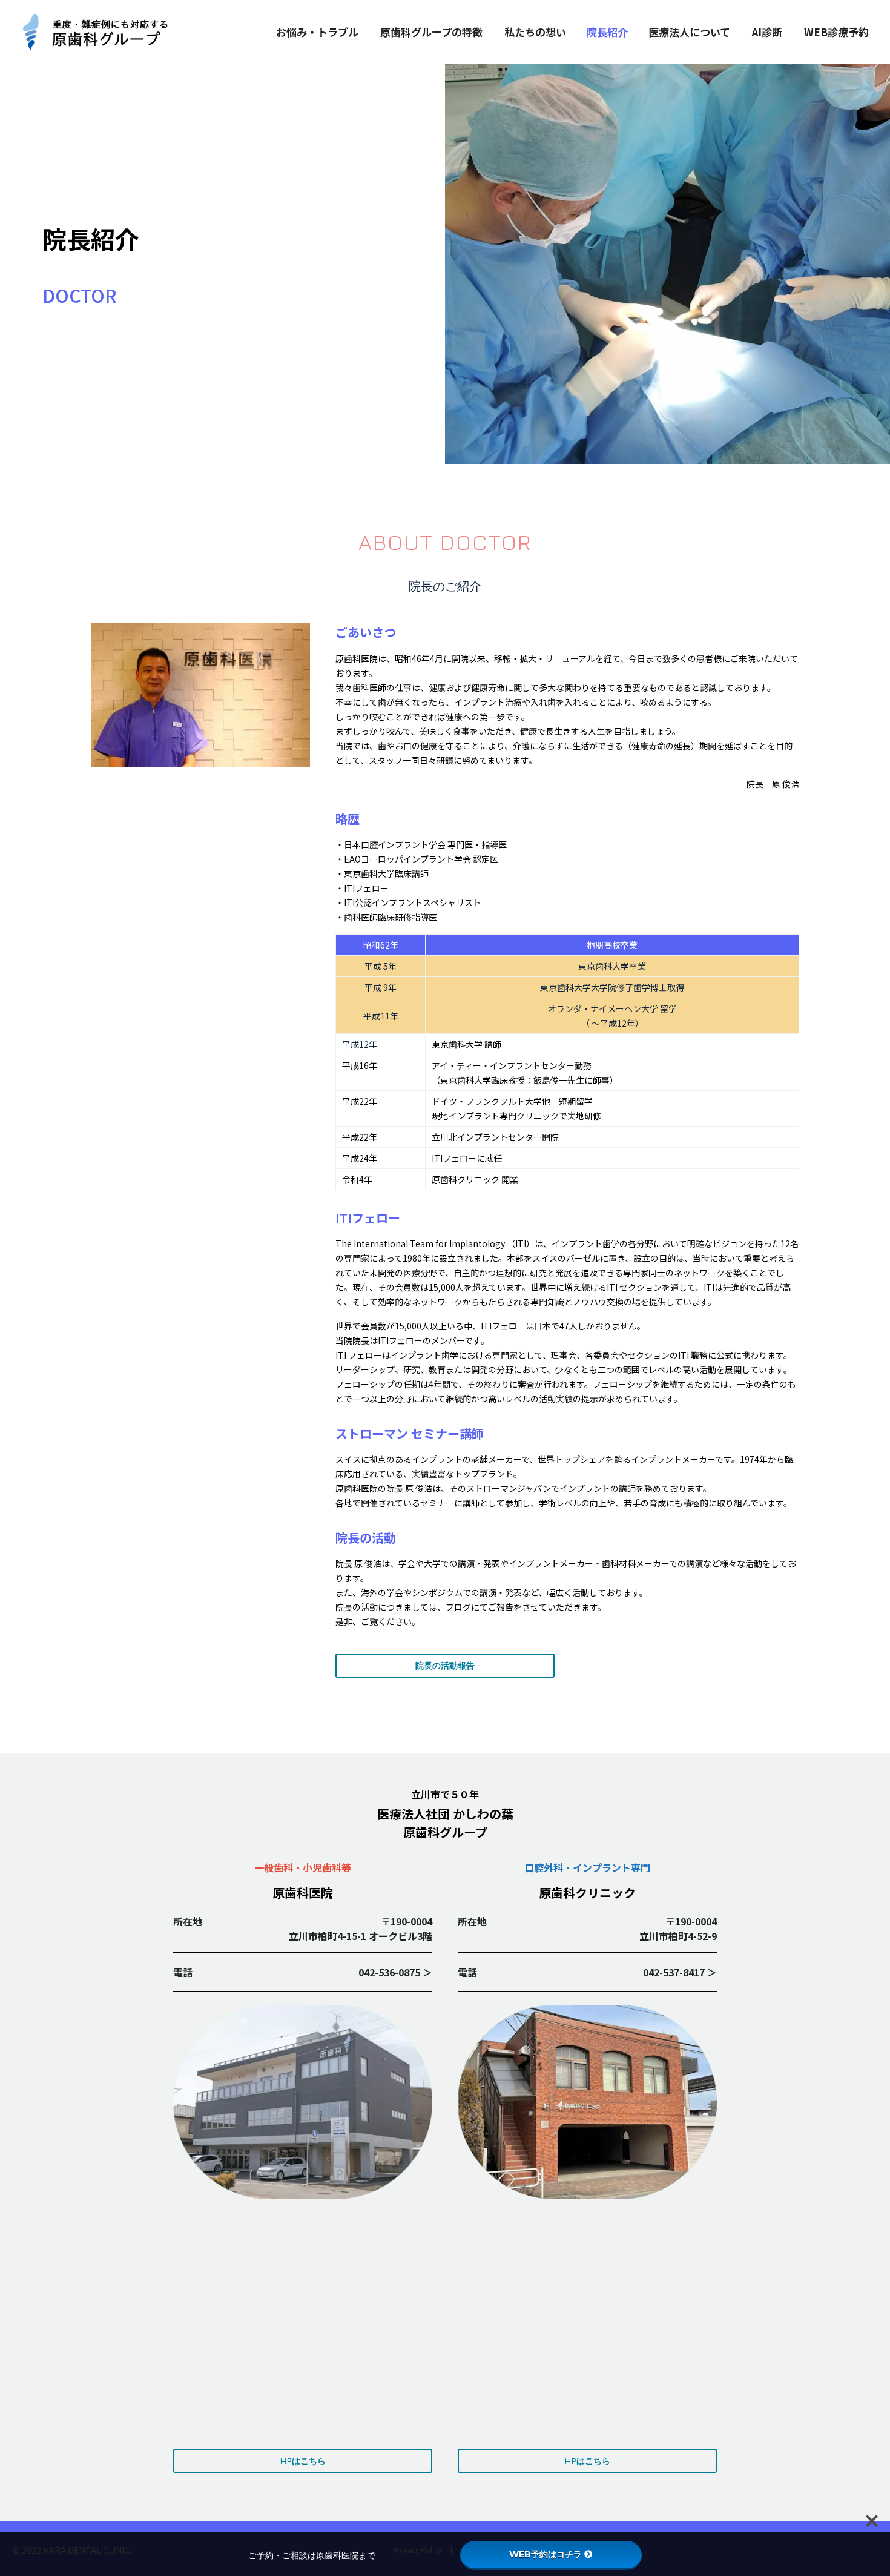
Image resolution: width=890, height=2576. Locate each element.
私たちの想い (535, 32)
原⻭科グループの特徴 (431, 32)
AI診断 (767, 32)
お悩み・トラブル (317, 32)
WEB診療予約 (836, 32)
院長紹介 (607, 32)
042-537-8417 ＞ (680, 1972)
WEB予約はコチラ (546, 2554)
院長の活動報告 (445, 1665)
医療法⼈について (689, 32)
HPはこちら (303, 2461)
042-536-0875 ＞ (395, 1972)
